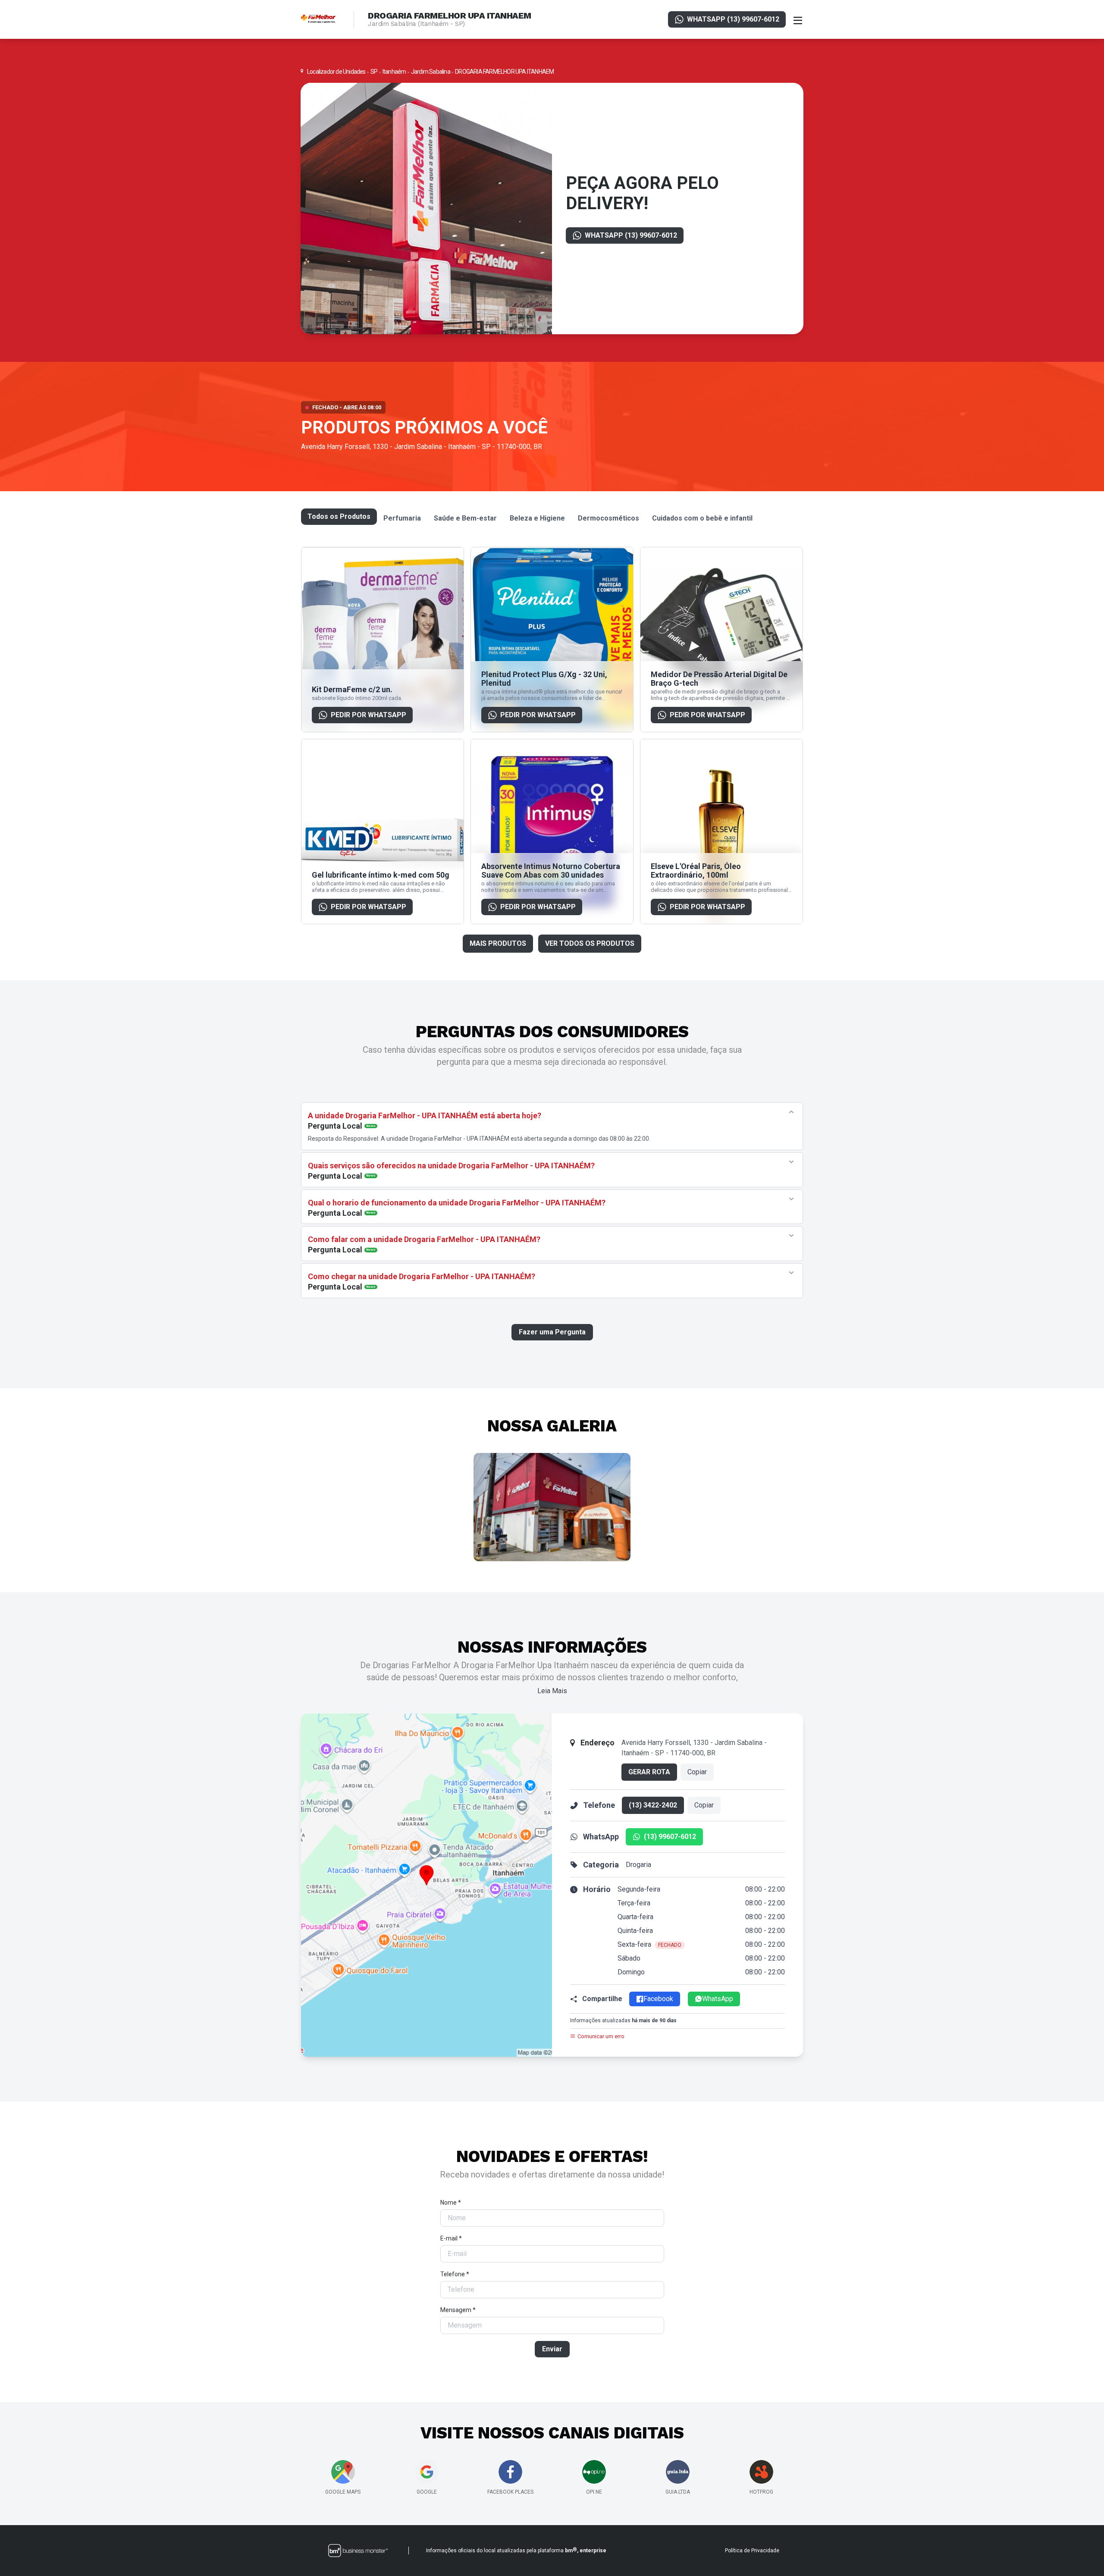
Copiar (697, 1772)
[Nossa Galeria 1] (552, 1507)
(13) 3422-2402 (653, 1805)
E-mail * (451, 2238)
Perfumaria (402, 518)
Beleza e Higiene (537, 518)
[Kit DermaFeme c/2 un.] (383, 640)
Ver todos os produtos (590, 943)
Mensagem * (458, 2310)
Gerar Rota (649, 1772)
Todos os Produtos (339, 516)
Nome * (451, 2203)
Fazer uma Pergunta (552, 1332)
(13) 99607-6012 (670, 1837)
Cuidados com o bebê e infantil (702, 518)
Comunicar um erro (601, 2036)
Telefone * (455, 2274)
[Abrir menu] (798, 19)
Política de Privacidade (752, 2551)
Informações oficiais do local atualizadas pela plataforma (516, 2550)
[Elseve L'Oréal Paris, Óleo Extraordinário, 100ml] (721, 831)
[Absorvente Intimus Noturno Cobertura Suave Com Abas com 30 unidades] (552, 831)
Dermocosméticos (608, 518)
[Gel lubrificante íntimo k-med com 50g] (383, 831)
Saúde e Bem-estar (465, 518)
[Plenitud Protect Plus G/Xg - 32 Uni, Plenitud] (552, 640)
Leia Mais (552, 1691)
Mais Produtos (498, 943)
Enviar (552, 2349)
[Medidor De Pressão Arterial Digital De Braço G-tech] (721, 640)
